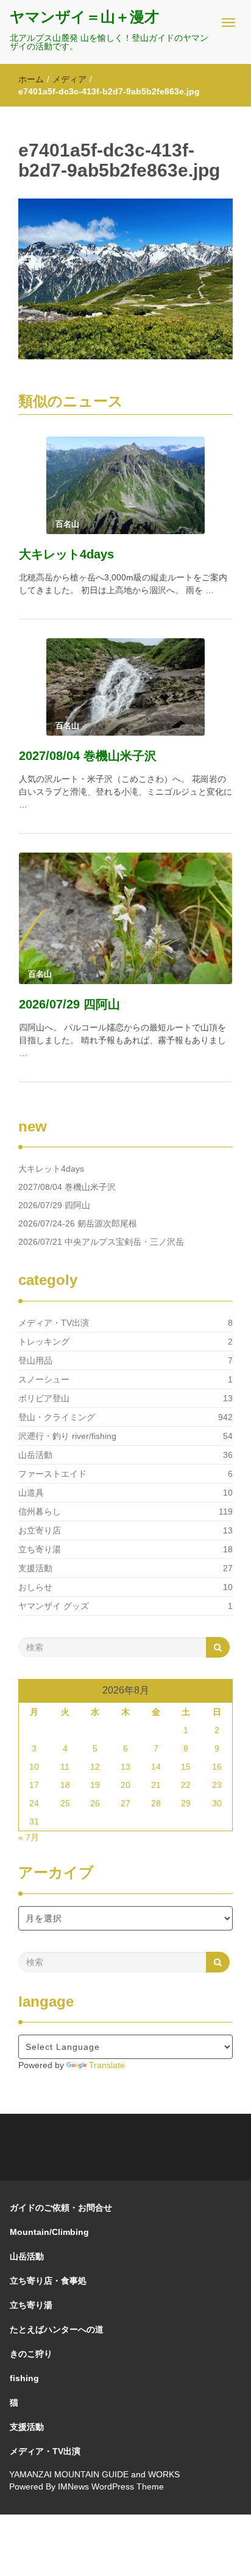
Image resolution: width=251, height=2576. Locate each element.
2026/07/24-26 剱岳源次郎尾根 (78, 1223)
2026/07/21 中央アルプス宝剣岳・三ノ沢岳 (101, 1242)
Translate (107, 2065)
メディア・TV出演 (54, 1323)
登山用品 (35, 1360)
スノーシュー (44, 1379)
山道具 (31, 1493)
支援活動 (35, 1568)
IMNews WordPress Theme (111, 2486)
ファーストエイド (52, 1474)
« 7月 (29, 1837)
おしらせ (35, 1587)
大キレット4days (66, 554)
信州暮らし (40, 1511)
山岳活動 (35, 1455)
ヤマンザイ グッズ (54, 1606)
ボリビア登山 (44, 1398)
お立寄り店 (40, 1530)
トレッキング (44, 1342)
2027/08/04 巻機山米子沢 (88, 756)
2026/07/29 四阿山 (69, 1004)
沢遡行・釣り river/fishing (67, 1436)
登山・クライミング (57, 1417)
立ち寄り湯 (40, 1549)
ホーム (31, 79)
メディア (69, 79)
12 (95, 1767)
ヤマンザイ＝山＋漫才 (84, 17)
